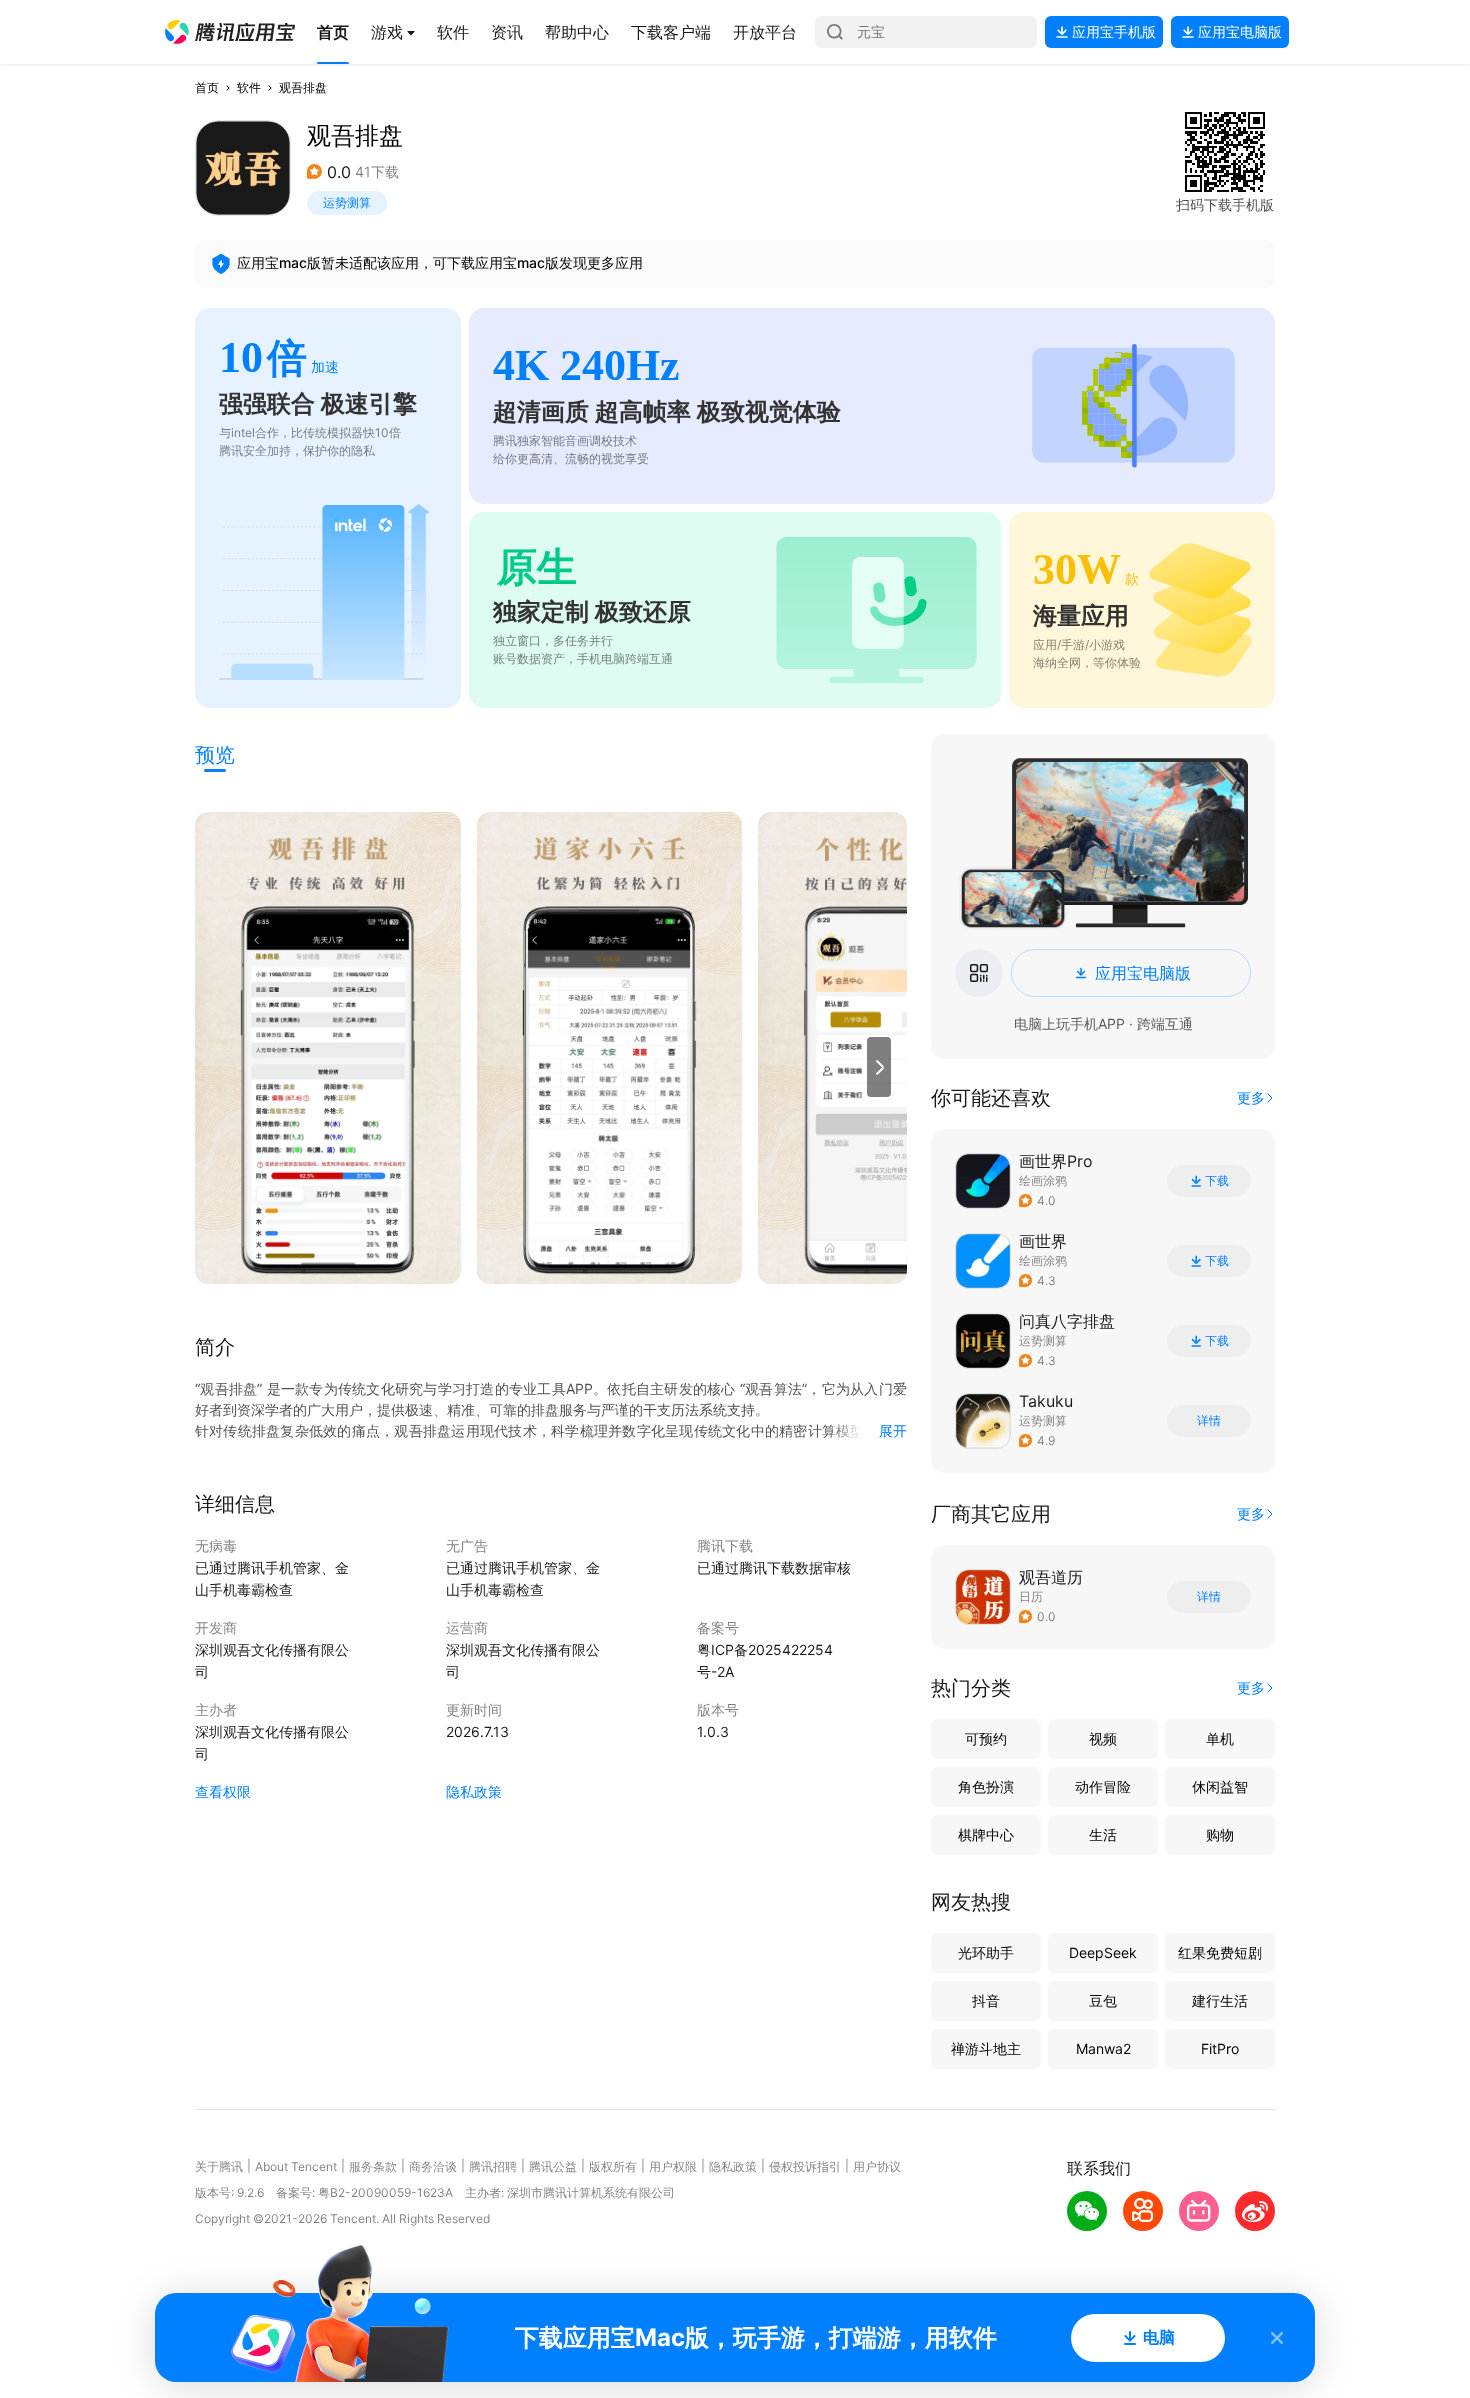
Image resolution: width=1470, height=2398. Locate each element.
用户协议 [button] (877, 2166)
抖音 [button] (986, 2000)
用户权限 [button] (673, 2166)
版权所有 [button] (613, 2166)
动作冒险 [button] (1103, 1786)
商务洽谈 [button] (433, 2166)
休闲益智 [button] (1220, 1786)
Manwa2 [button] (1103, 2048)
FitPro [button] (1220, 2048)
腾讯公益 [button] (553, 2166)
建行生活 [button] (1220, 2000)
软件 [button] (249, 87)
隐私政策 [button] (474, 1791)
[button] (230, 32)
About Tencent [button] (296, 2166)
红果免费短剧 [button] (1220, 1952)
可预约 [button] (986, 1738)
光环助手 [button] (986, 1952)
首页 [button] (207, 87)
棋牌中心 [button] (986, 1834)
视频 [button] (1103, 1738)
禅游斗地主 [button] (986, 2048)
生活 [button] (1103, 1834)
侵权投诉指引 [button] (805, 2166)
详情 (1209, 1421)
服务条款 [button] (373, 2166)
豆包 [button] (1103, 2000)
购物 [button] (1220, 1834)
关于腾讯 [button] (219, 2166)
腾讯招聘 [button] (493, 2166)
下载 (1217, 1181)
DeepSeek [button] (1103, 1952)
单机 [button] (1220, 1738)
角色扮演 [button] (986, 1786)
